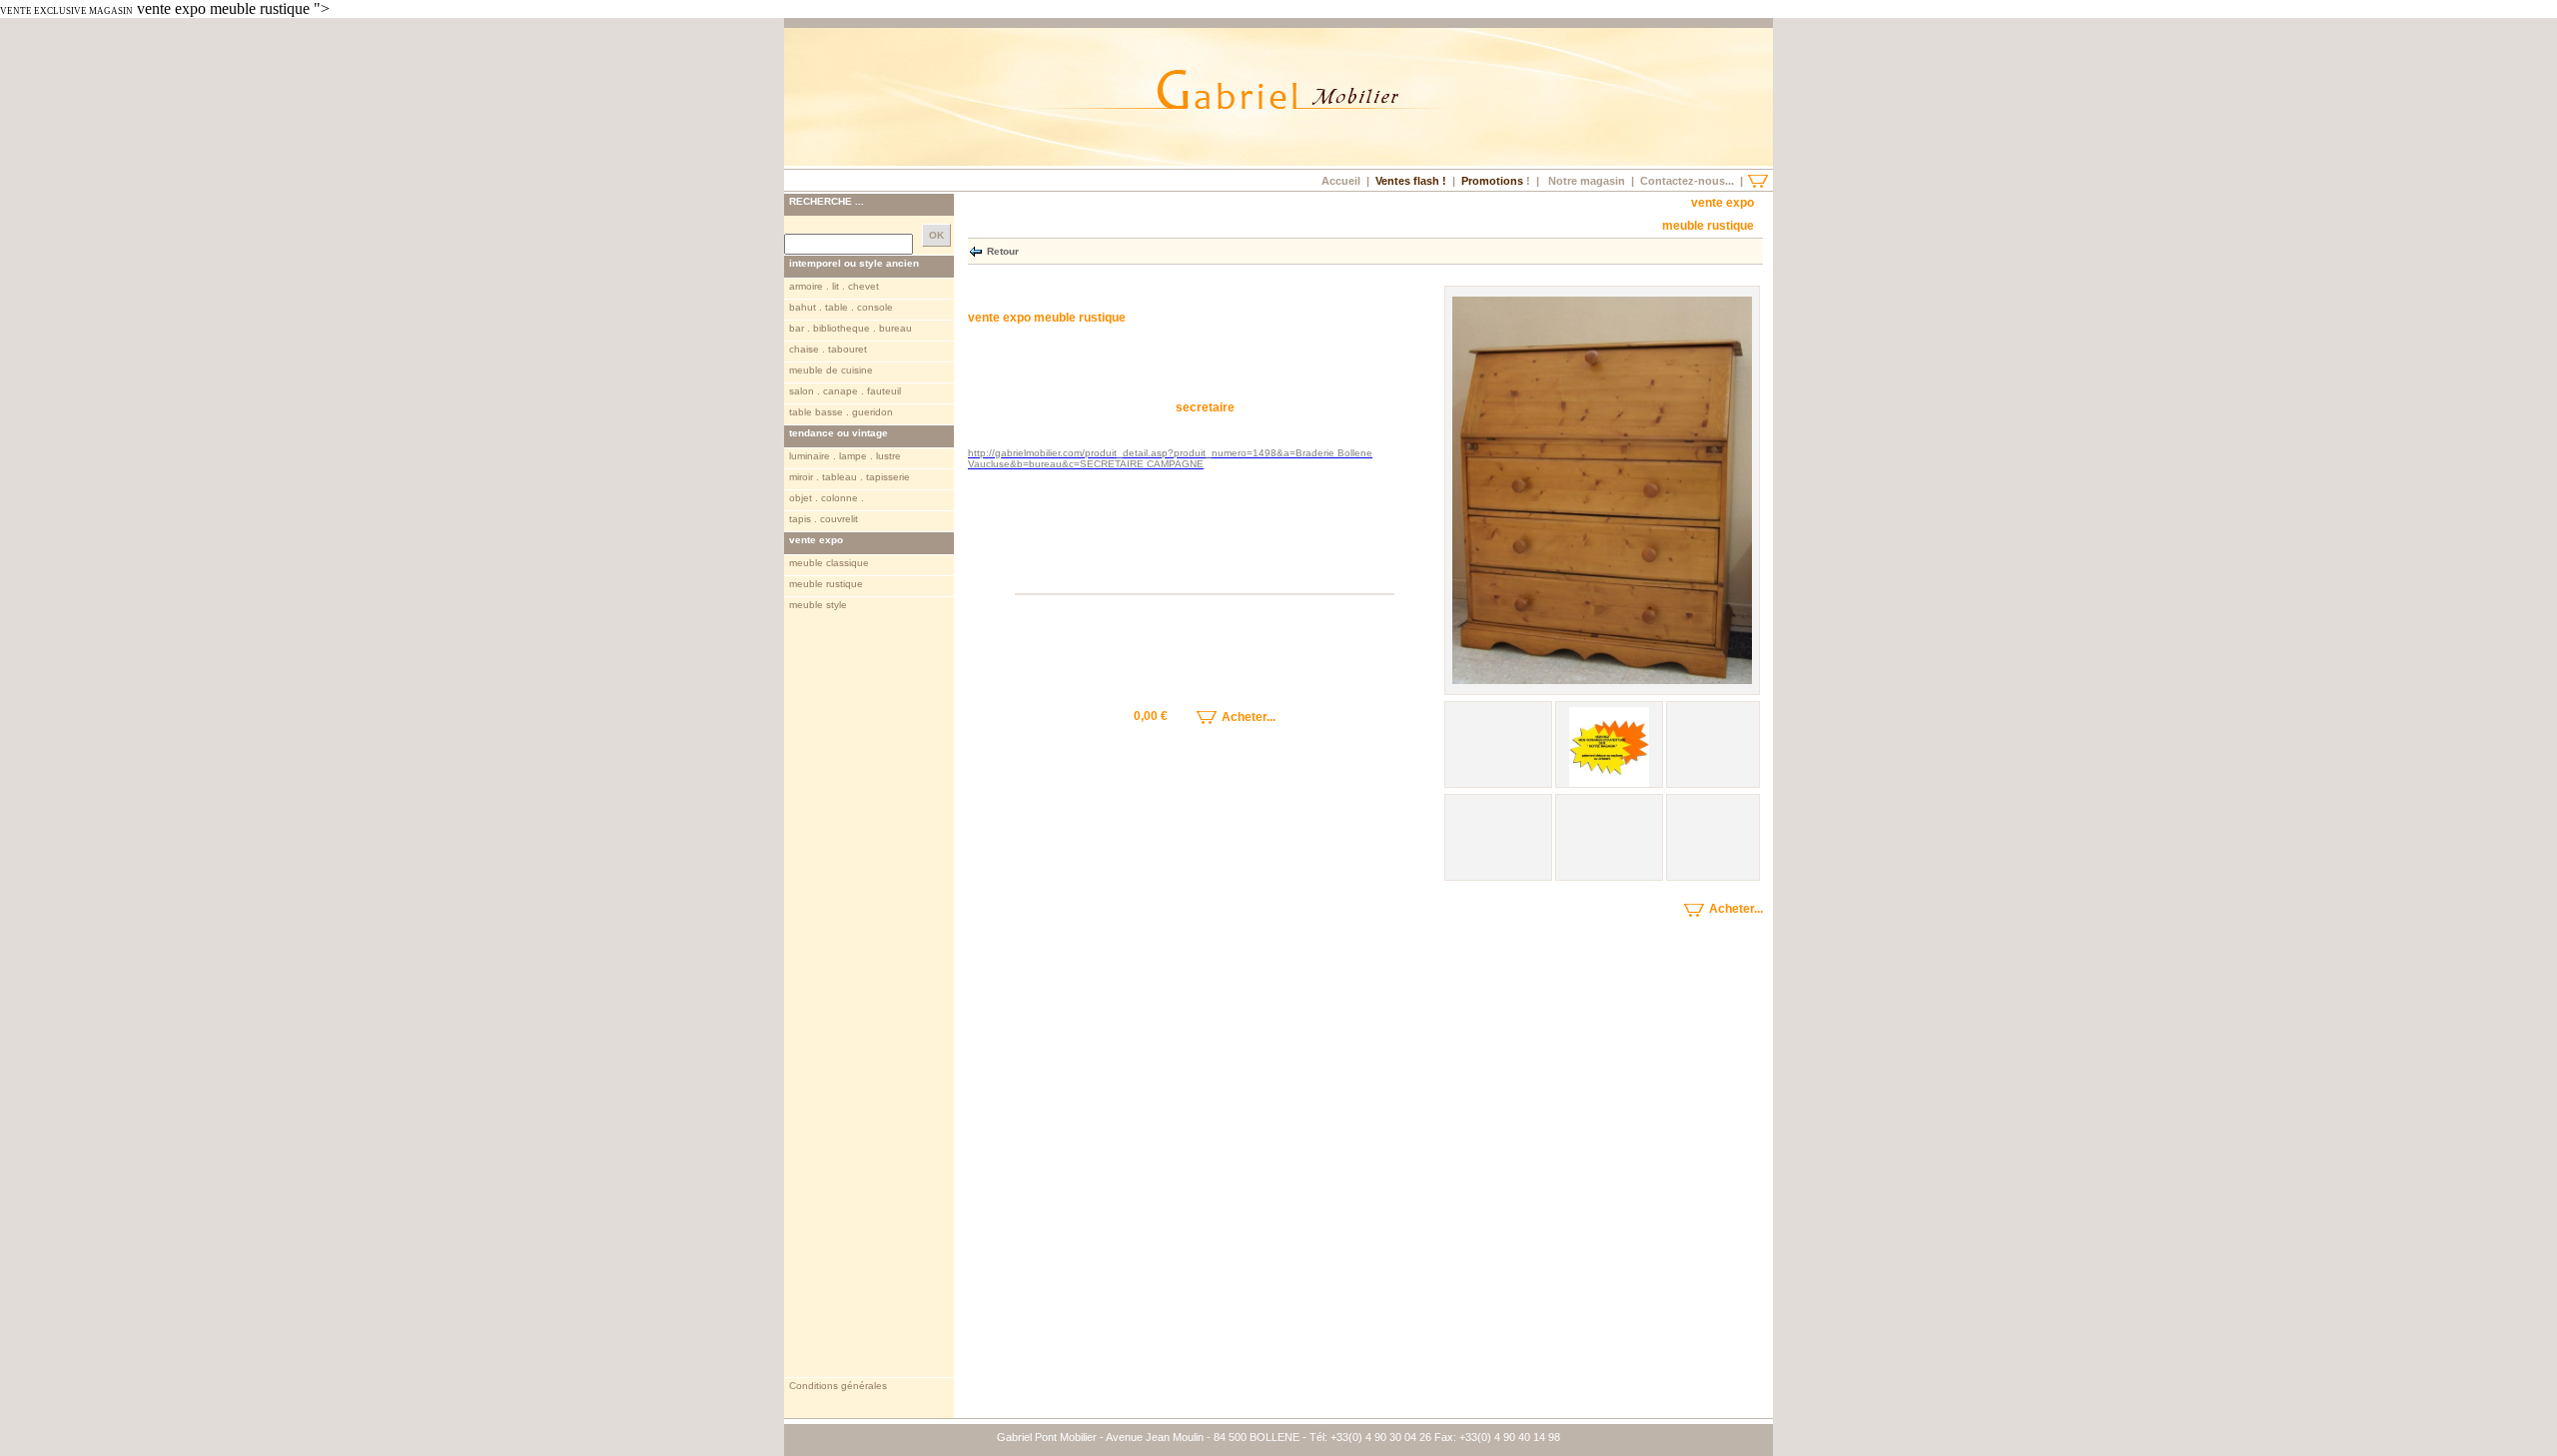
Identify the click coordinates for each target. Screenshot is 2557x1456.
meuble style (818, 605)
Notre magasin (1587, 181)
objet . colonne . (827, 498)
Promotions (1492, 181)
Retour (1003, 250)
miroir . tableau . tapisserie (850, 477)
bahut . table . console (841, 307)
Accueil (1341, 181)
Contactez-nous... (1687, 181)
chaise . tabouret (828, 349)
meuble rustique (826, 584)
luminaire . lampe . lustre (845, 456)
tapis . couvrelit (824, 519)
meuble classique (829, 563)
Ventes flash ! (1411, 181)
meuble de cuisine (831, 370)
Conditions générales (838, 1386)
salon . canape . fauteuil (845, 391)
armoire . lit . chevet (834, 286)
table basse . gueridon (841, 412)
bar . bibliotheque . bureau (851, 328)
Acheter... (1247, 717)
